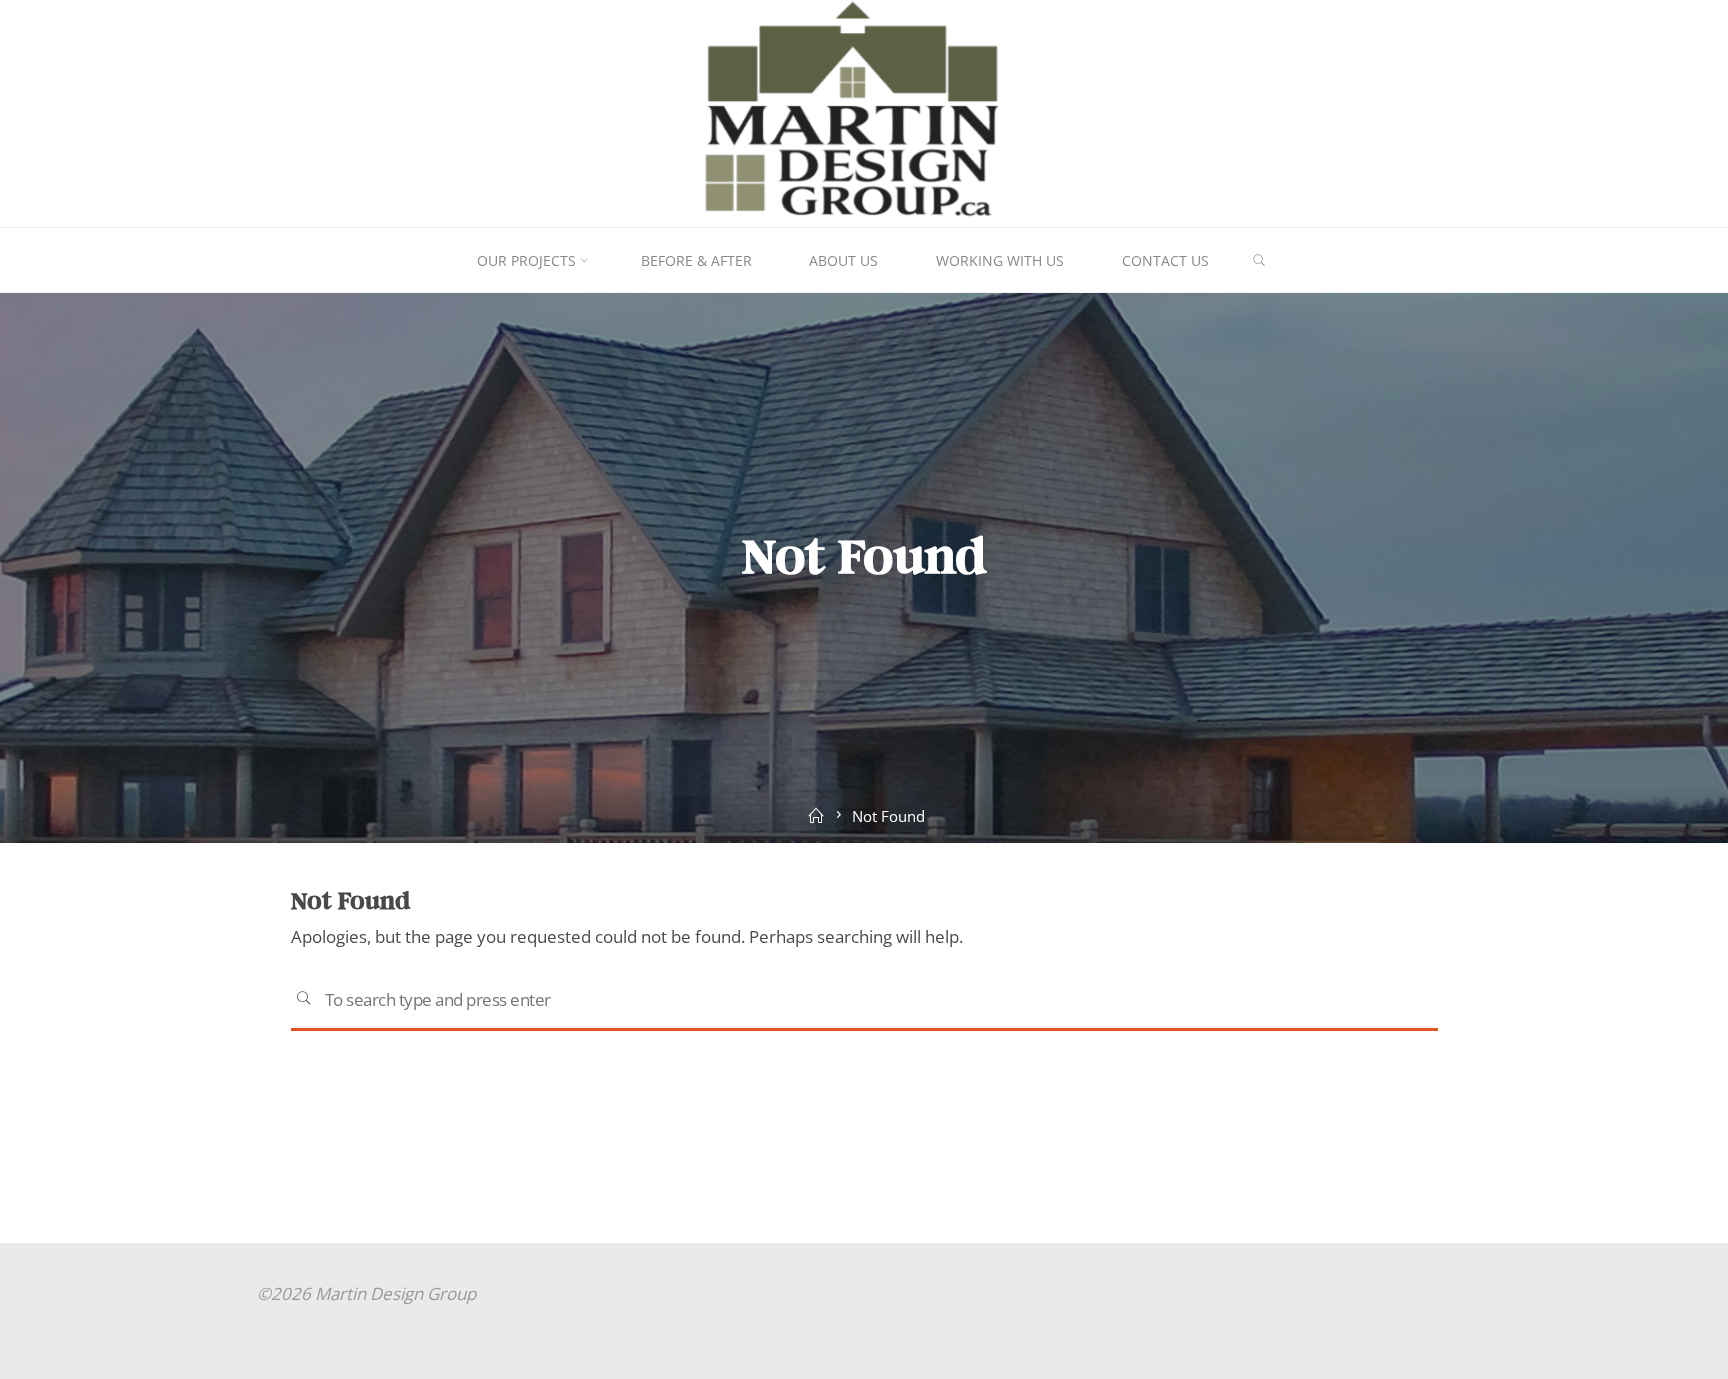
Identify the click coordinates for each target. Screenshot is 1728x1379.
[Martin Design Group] (864, 111)
